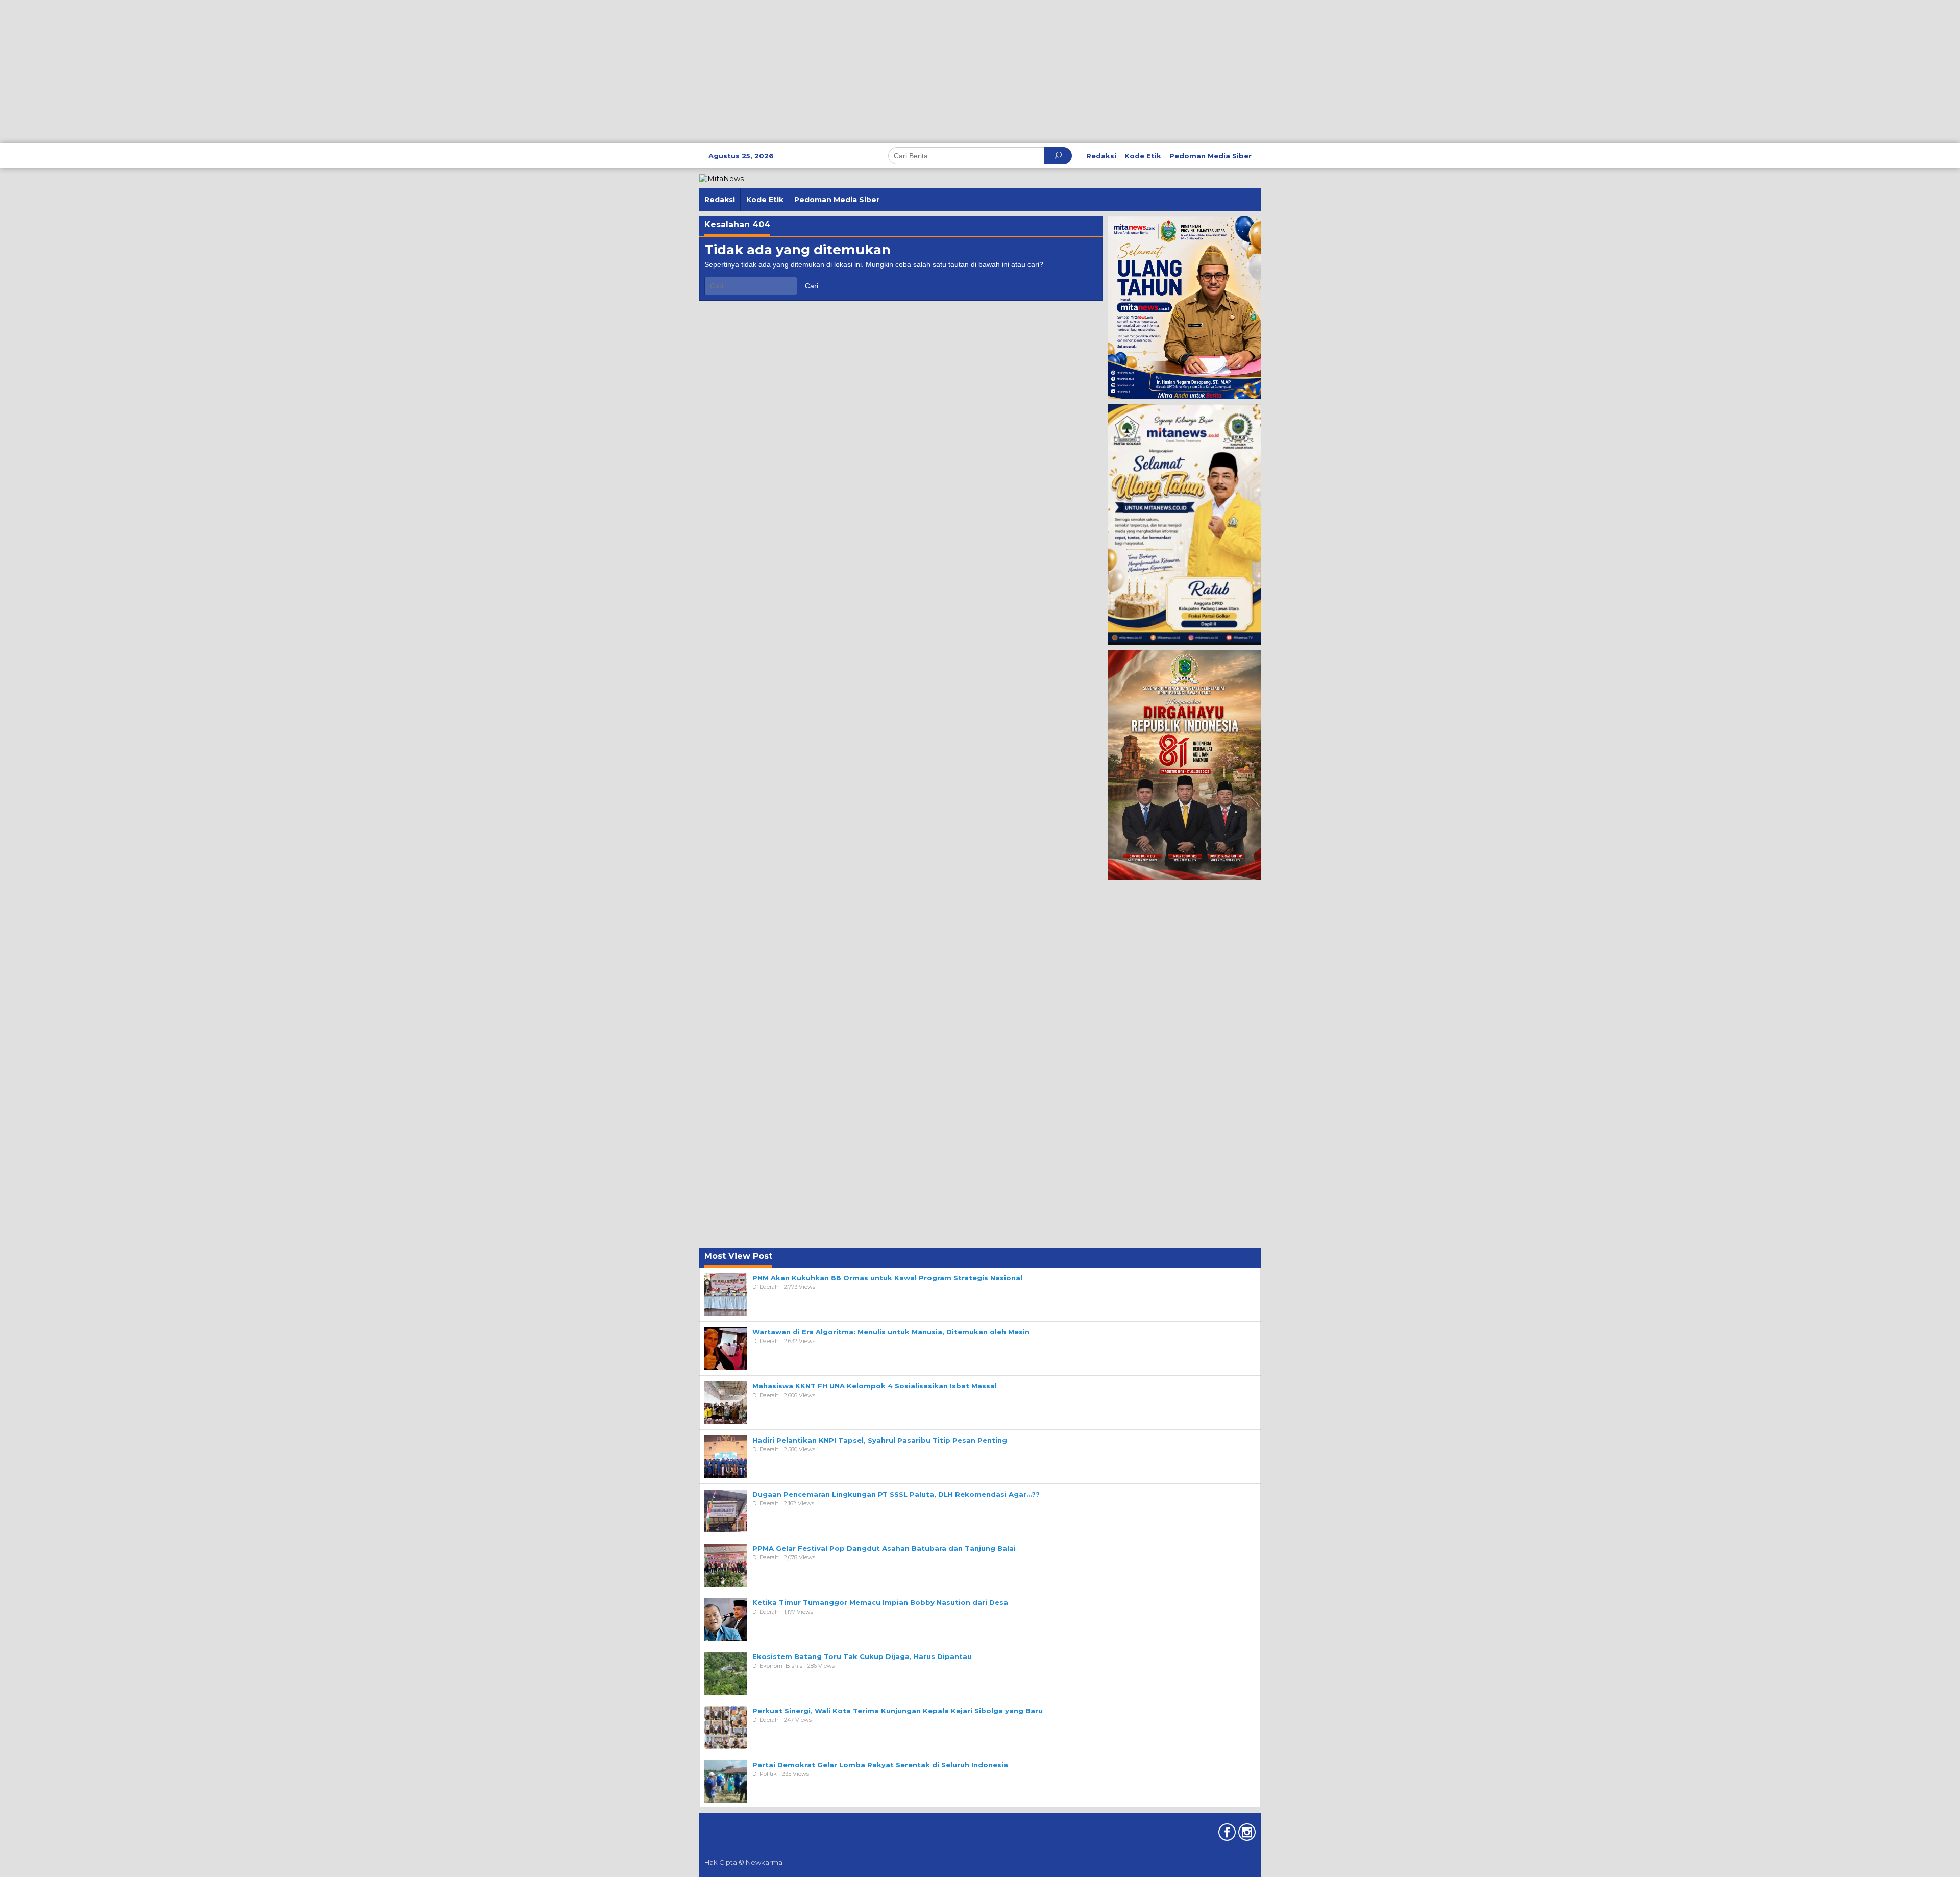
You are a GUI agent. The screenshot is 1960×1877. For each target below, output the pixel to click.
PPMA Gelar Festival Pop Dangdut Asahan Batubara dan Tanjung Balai (884, 1548)
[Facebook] (1226, 1834)
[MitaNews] (721, 178)
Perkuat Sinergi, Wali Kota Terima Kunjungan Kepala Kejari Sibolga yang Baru (898, 1711)
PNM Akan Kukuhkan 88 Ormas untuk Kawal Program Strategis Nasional (887, 1278)
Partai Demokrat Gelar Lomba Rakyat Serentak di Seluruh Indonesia (880, 1765)
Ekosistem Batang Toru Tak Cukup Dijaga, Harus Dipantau (862, 1656)
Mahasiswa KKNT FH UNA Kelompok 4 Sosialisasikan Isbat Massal (875, 1386)
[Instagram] (1246, 1834)
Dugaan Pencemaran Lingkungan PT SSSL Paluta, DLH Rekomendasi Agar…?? (896, 1494)
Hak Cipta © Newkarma (743, 1862)
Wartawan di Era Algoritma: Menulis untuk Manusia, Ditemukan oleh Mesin (891, 1332)
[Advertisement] (306, 71)
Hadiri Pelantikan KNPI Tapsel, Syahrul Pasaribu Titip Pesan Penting (880, 1440)
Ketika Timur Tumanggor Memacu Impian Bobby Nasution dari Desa (880, 1602)
